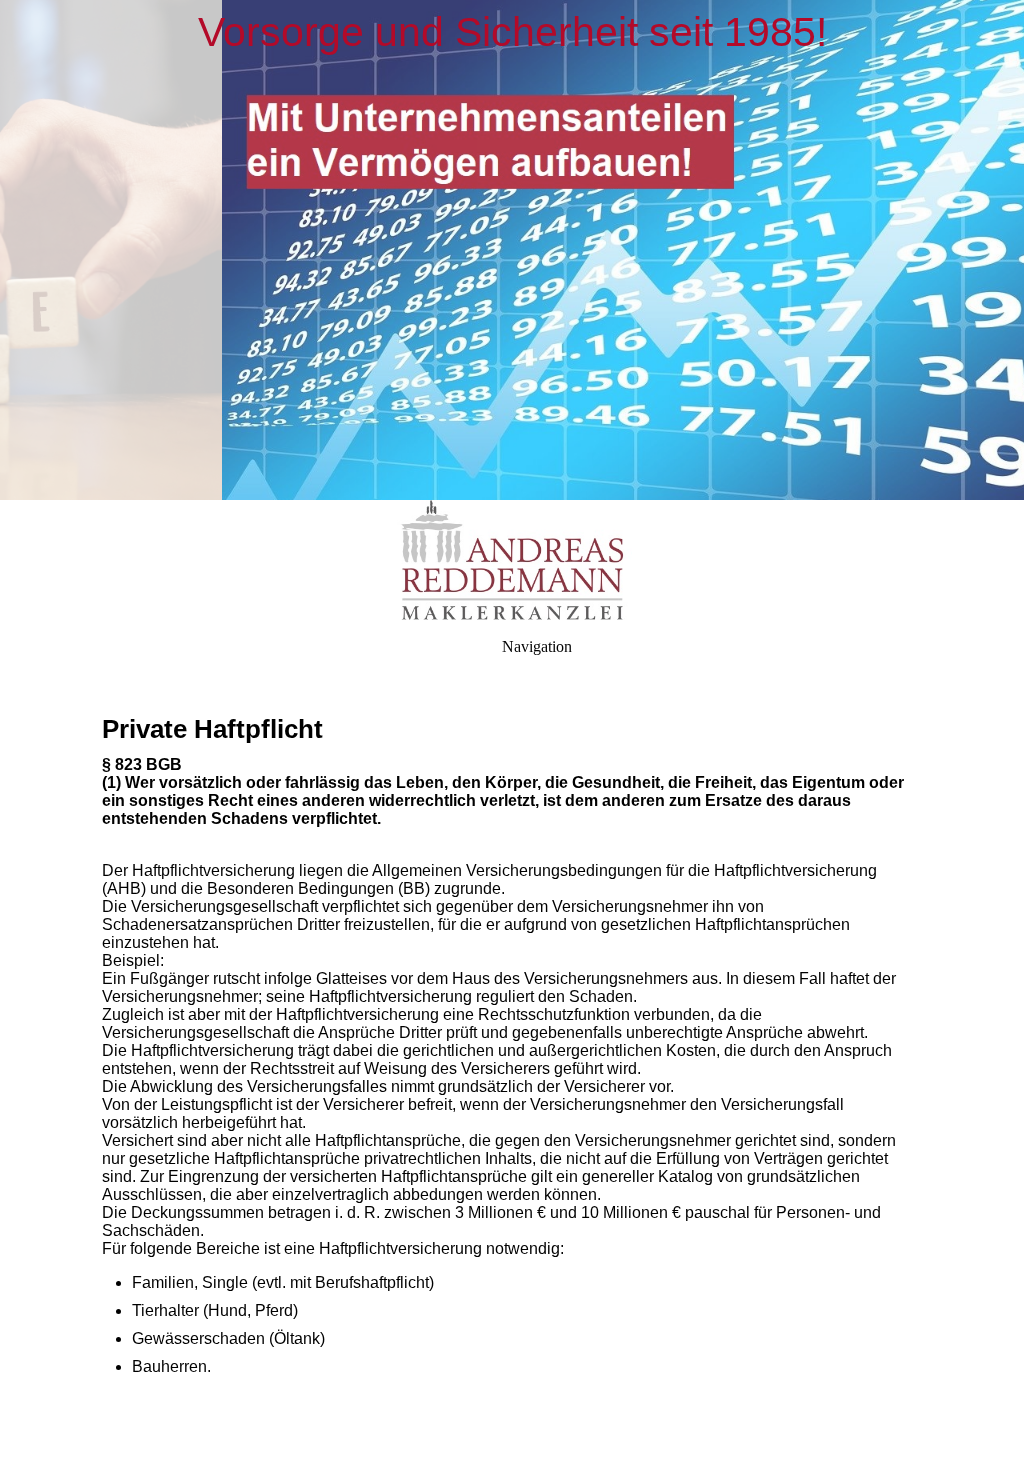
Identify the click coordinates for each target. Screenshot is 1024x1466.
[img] (512, 250)
